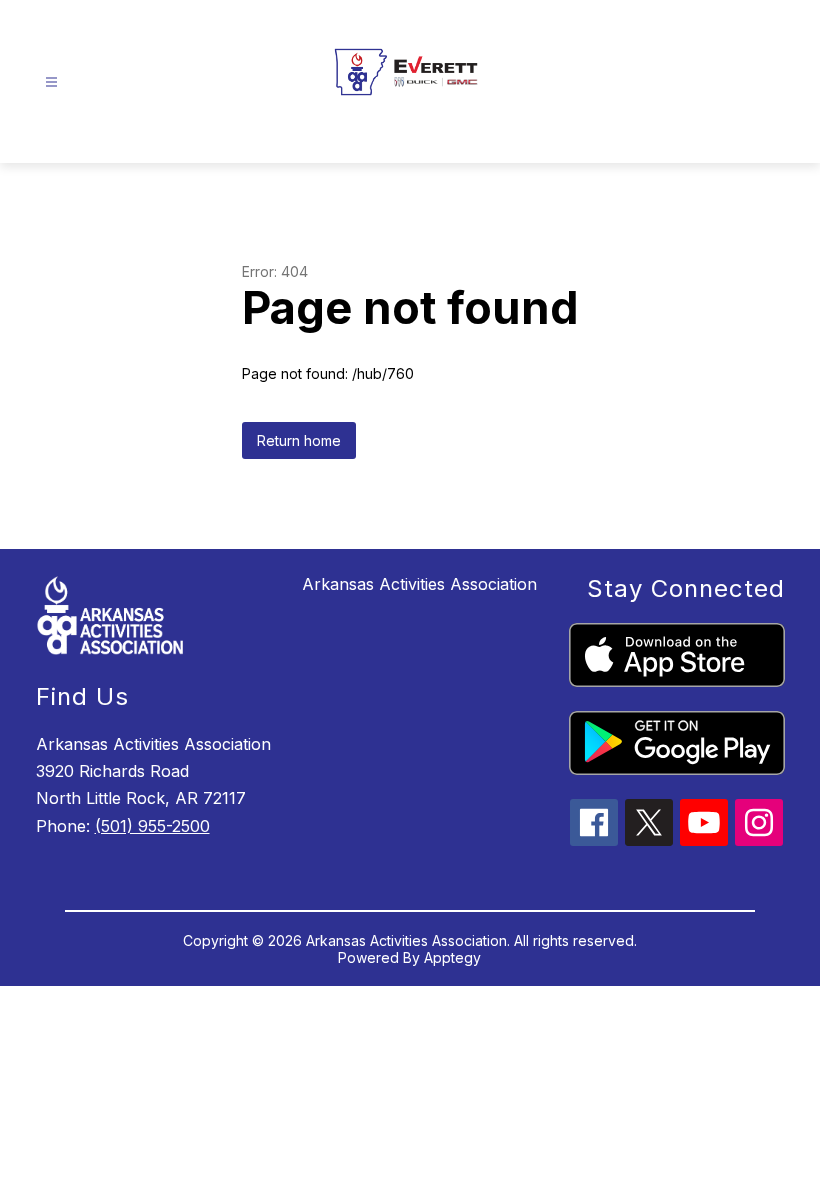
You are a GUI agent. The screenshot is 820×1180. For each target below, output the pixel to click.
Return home (299, 440)
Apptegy (452, 957)
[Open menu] (51, 82)
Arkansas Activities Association (419, 584)
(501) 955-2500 (152, 826)
